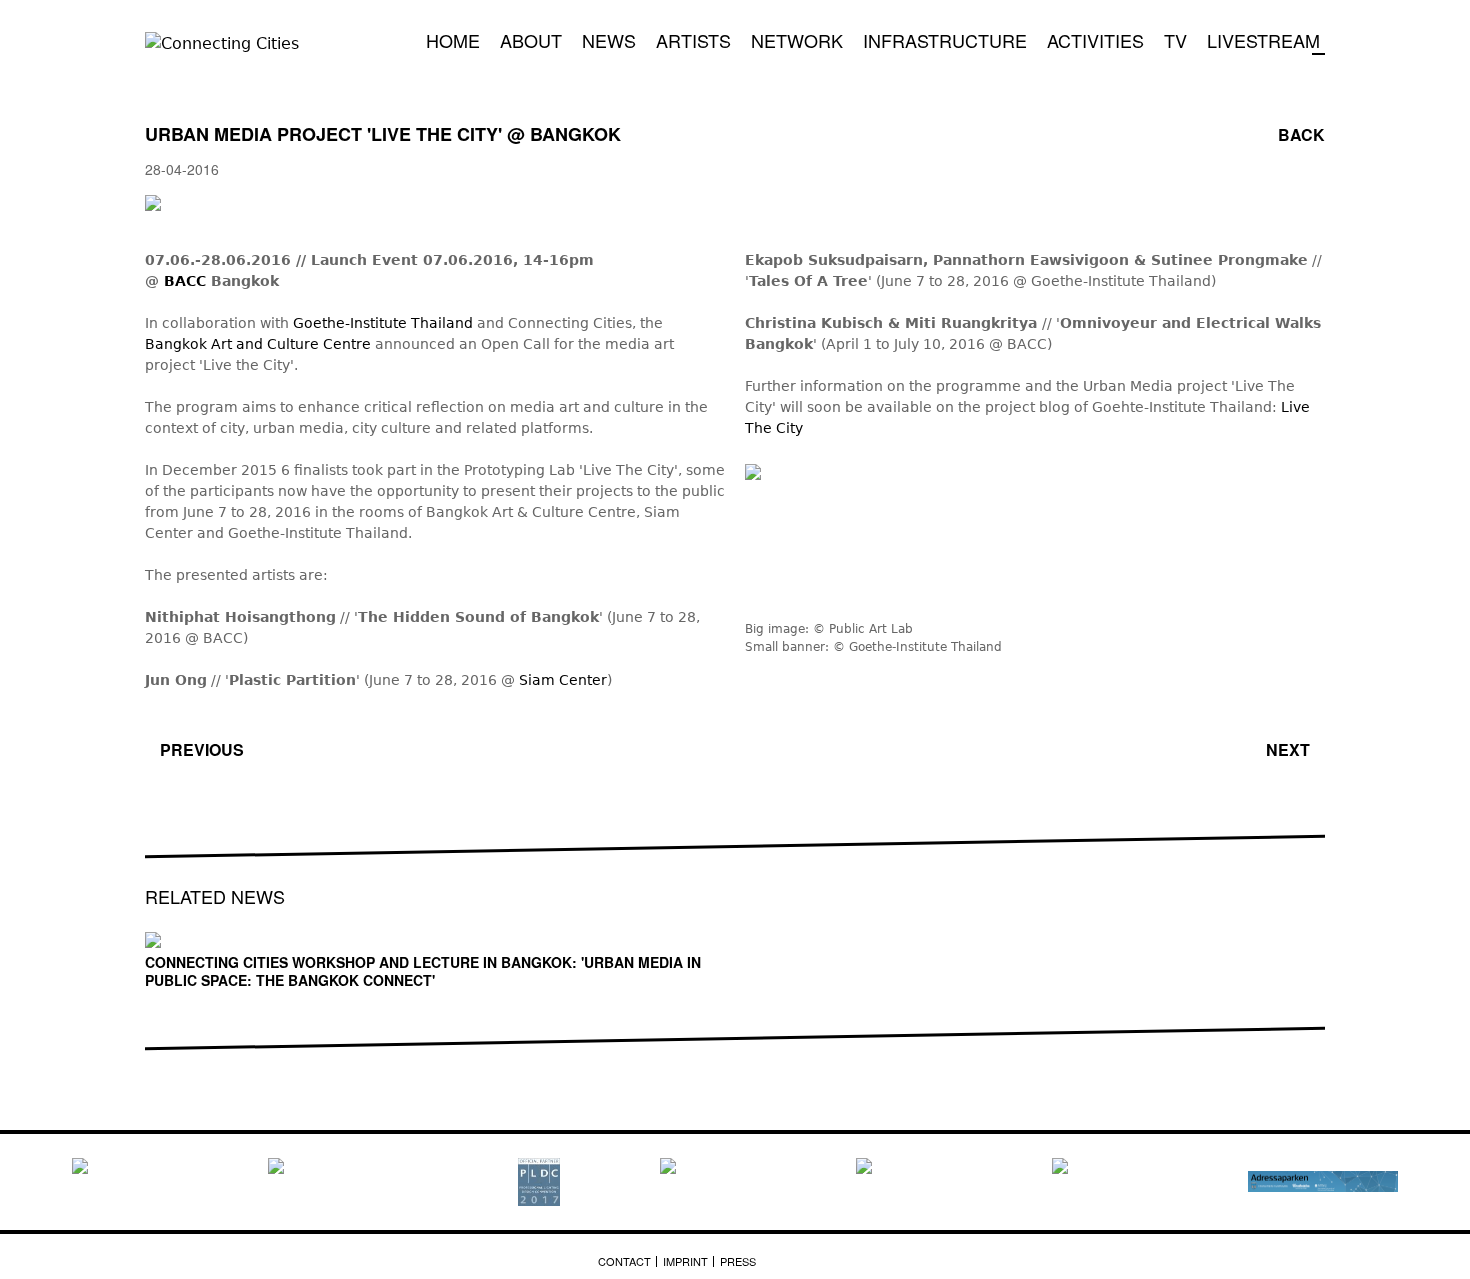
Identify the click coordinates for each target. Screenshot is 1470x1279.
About (531, 40)
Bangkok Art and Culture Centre (258, 344)
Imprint (685, 1261)
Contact (624, 1261)
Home (453, 40)
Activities (1095, 40)
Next (1288, 749)
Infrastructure (945, 40)
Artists (693, 40)
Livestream (1263, 40)
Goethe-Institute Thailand (383, 323)
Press (738, 1261)
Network (797, 40)
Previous (202, 749)
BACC (187, 281)
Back (1301, 134)
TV (1175, 40)
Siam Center (563, 680)
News (609, 40)
